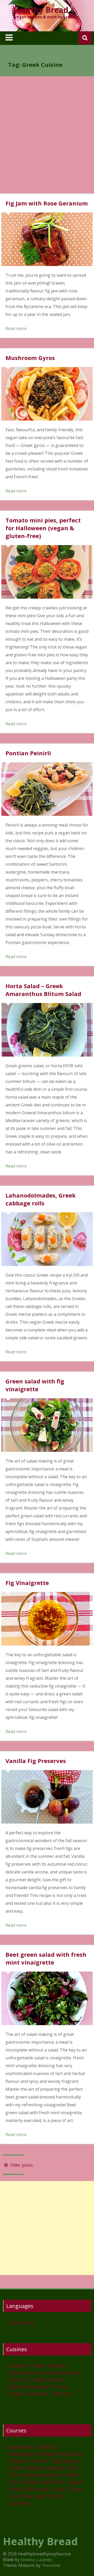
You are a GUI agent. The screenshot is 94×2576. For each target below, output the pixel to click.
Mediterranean (28, 2386)
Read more (16, 328)
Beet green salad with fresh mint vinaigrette (46, 1958)
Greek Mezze (25, 2468)
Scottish (37, 2394)
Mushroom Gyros (30, 358)
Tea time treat (28, 2496)
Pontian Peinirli (28, 753)
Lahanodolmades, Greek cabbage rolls (41, 1199)
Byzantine (22, 2372)
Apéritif (46, 2447)
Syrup (75, 2489)
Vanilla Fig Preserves (36, 1761)
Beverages (22, 2454)
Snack (75, 2482)
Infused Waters (42, 2475)
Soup (58, 2489)
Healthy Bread (41, 10)
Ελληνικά (22, 2322)
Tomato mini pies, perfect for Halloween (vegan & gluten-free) (43, 528)
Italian (56, 2379)
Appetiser (21, 2447)
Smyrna (61, 2394)
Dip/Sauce (65, 2461)
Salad (30, 2482)
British (58, 2365)
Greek (37, 2379)
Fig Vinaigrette (27, 1583)
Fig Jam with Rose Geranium (47, 203)
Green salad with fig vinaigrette (35, 1385)
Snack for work (28, 2489)
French (17, 2379)
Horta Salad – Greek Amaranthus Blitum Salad (43, 990)
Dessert (18, 2461)
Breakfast (70, 2454)
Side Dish (52, 2482)
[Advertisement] (47, 139)
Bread (46, 2454)
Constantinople (58, 2372)
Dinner (40, 2461)
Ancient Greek (27, 2365)
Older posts (21, 2165)
